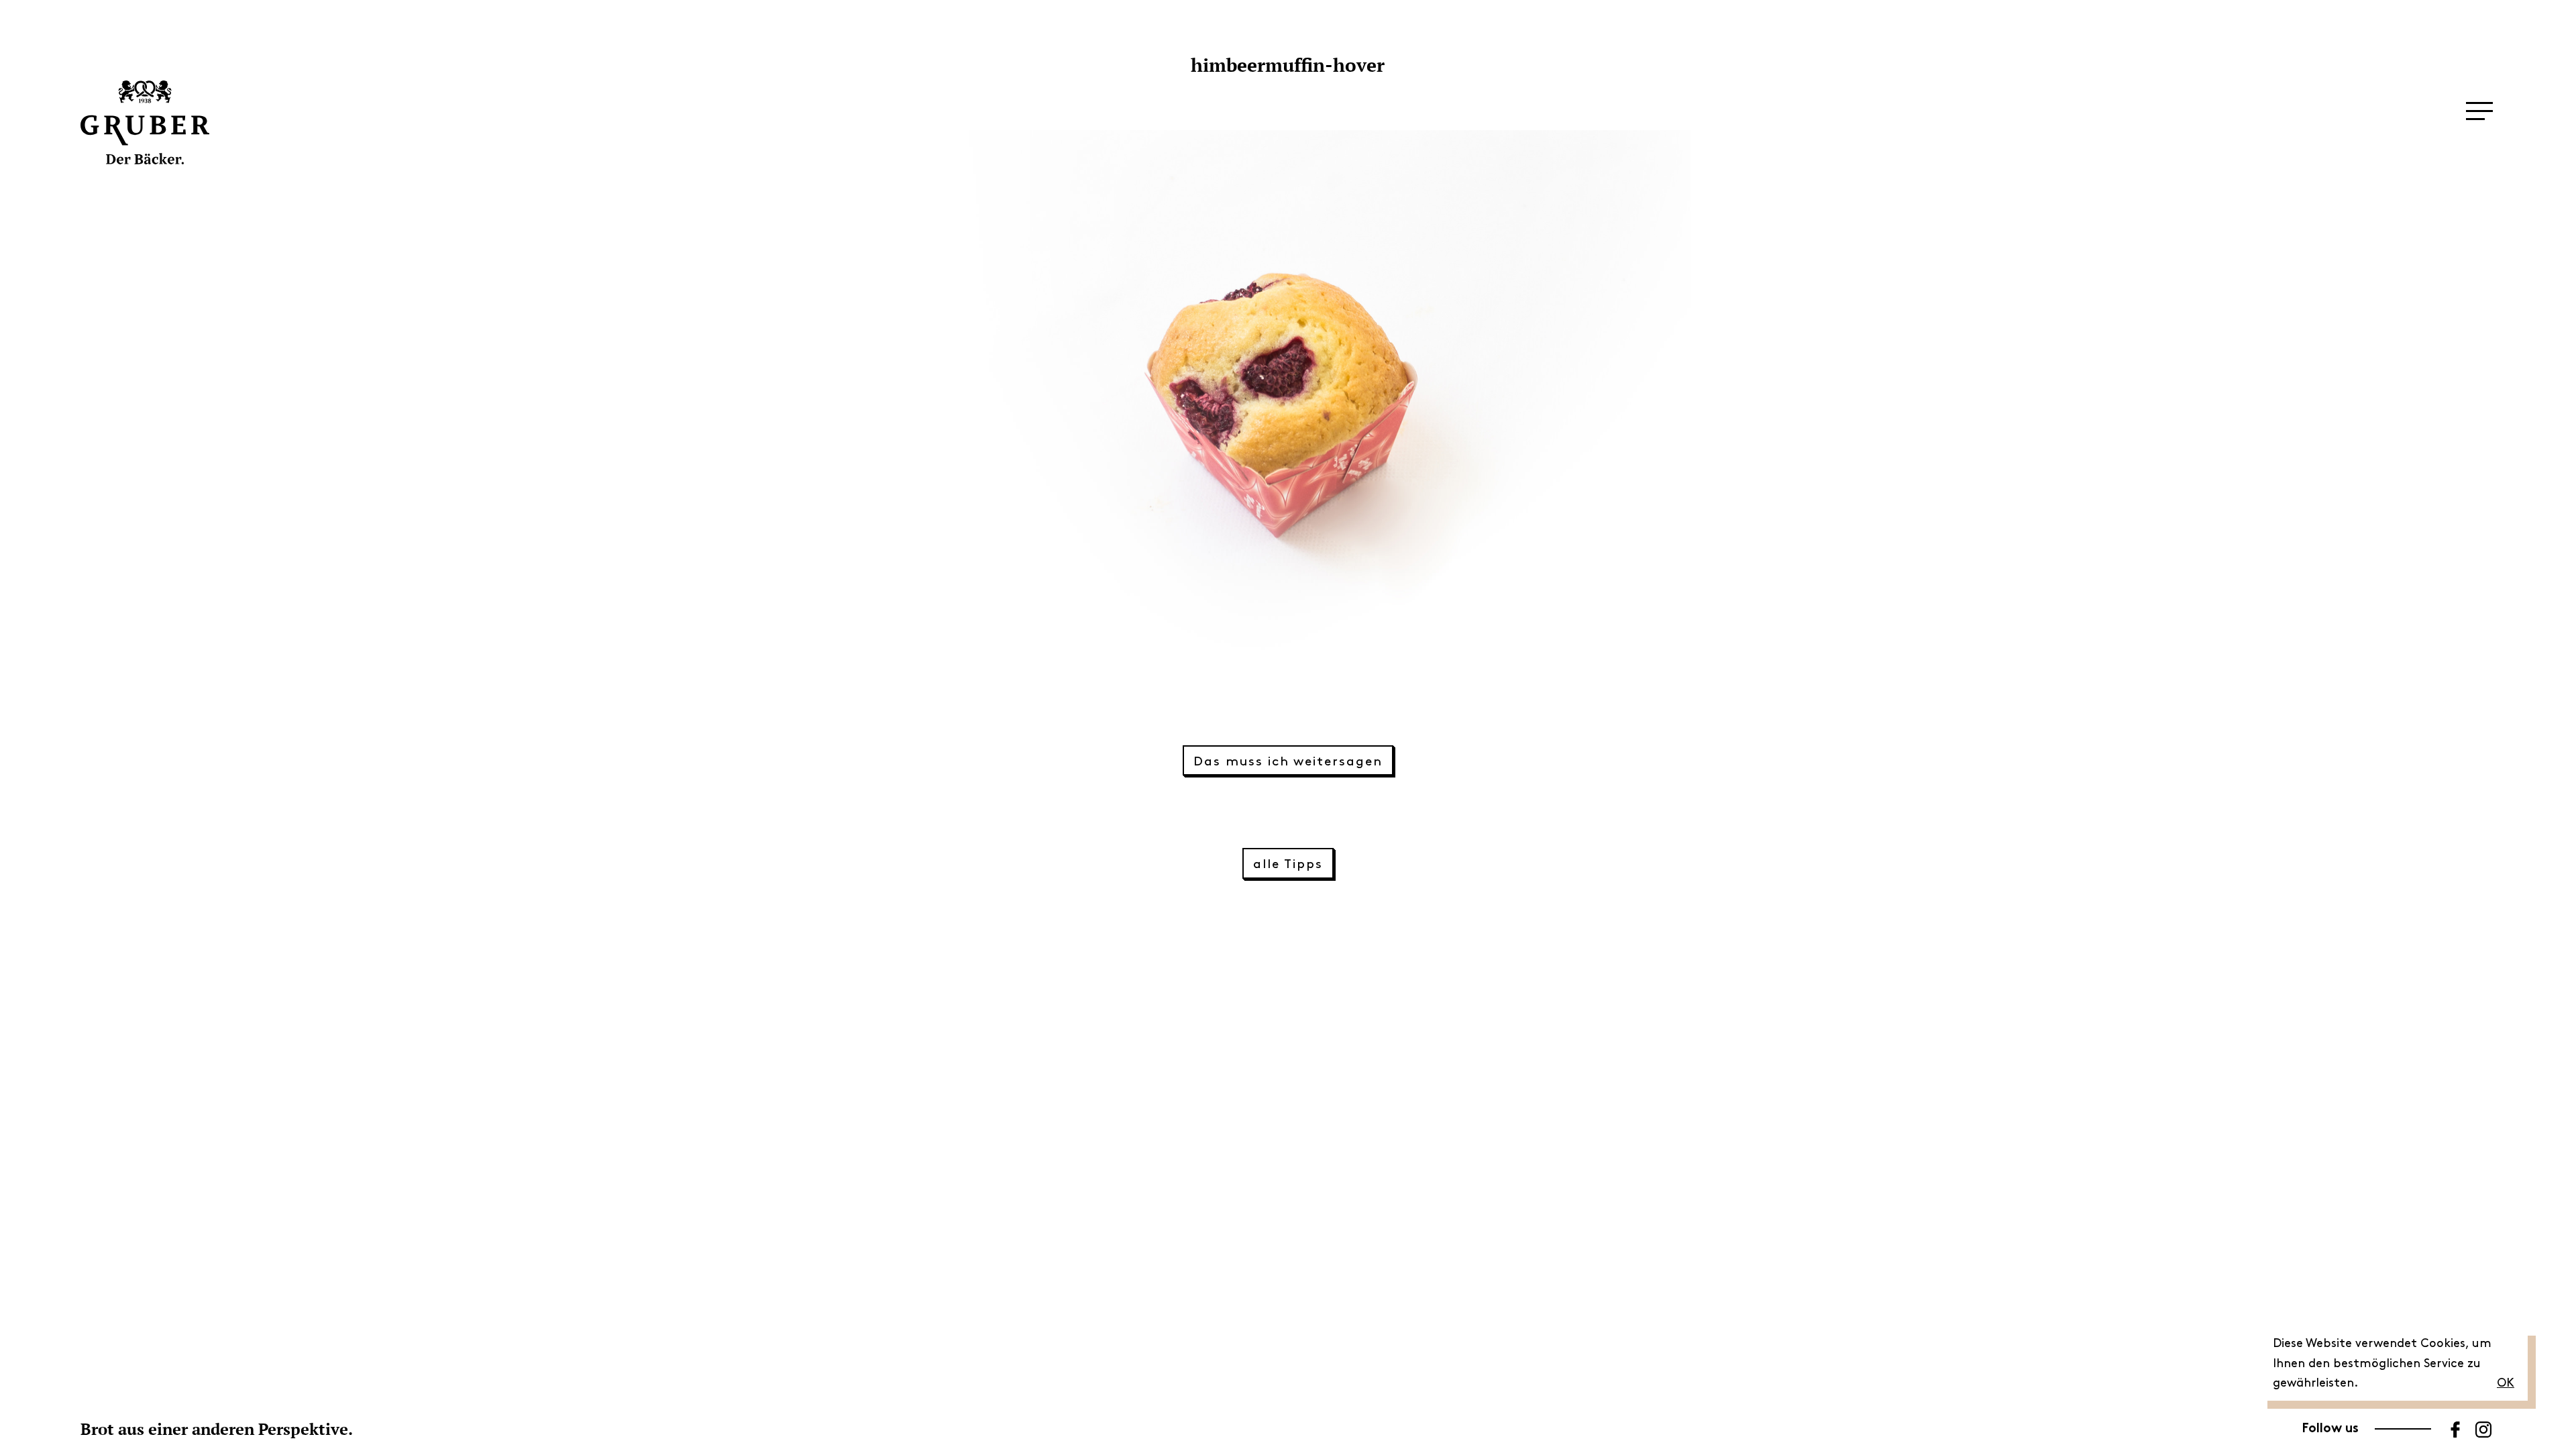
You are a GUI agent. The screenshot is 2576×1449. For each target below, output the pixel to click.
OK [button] (2506, 1383)
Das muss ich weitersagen (1288, 762)
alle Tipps (1288, 864)
